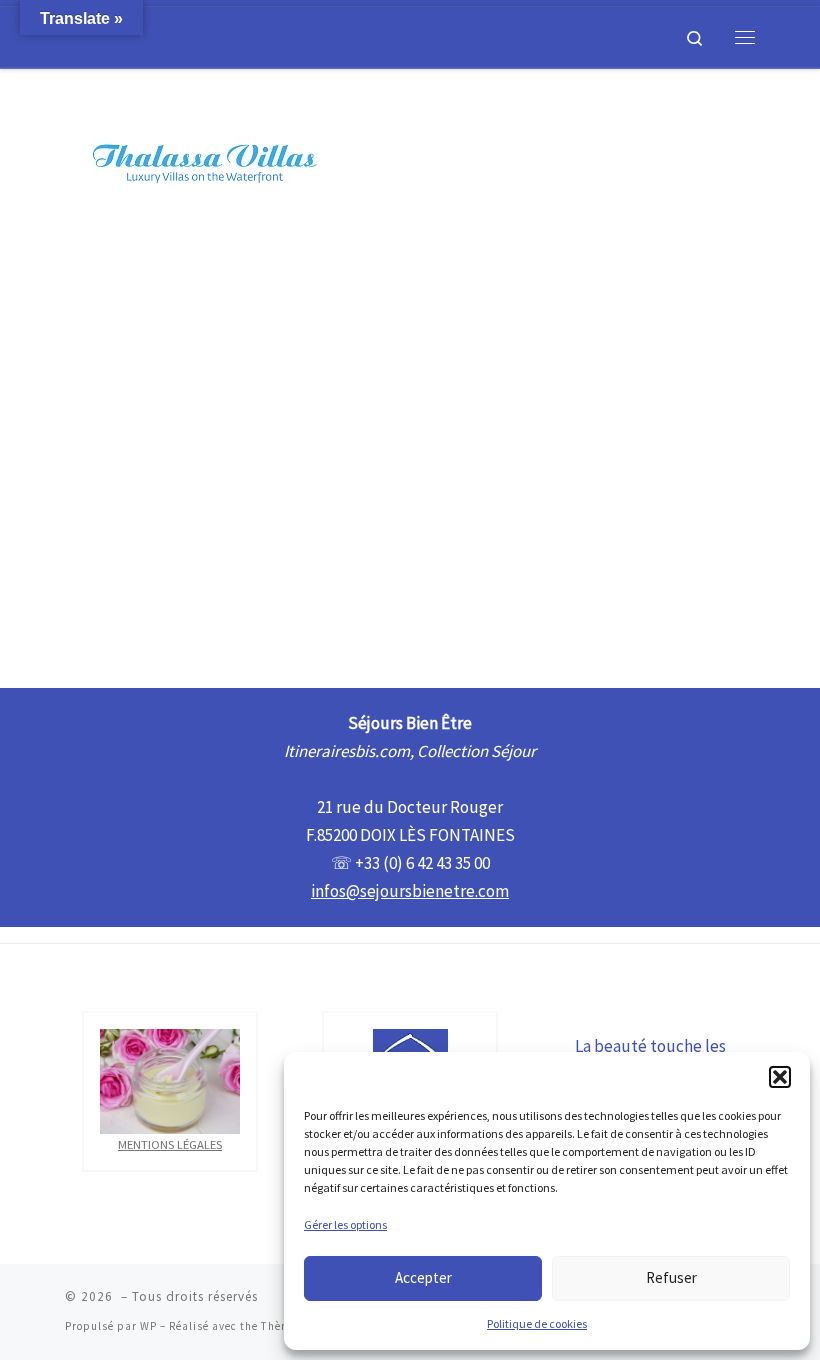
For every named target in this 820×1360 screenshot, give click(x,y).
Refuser (671, 1277)
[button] (780, 1077)
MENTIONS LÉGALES (170, 1144)
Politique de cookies (537, 1323)
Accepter (423, 1277)
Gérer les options (345, 1224)
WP (148, 1326)
